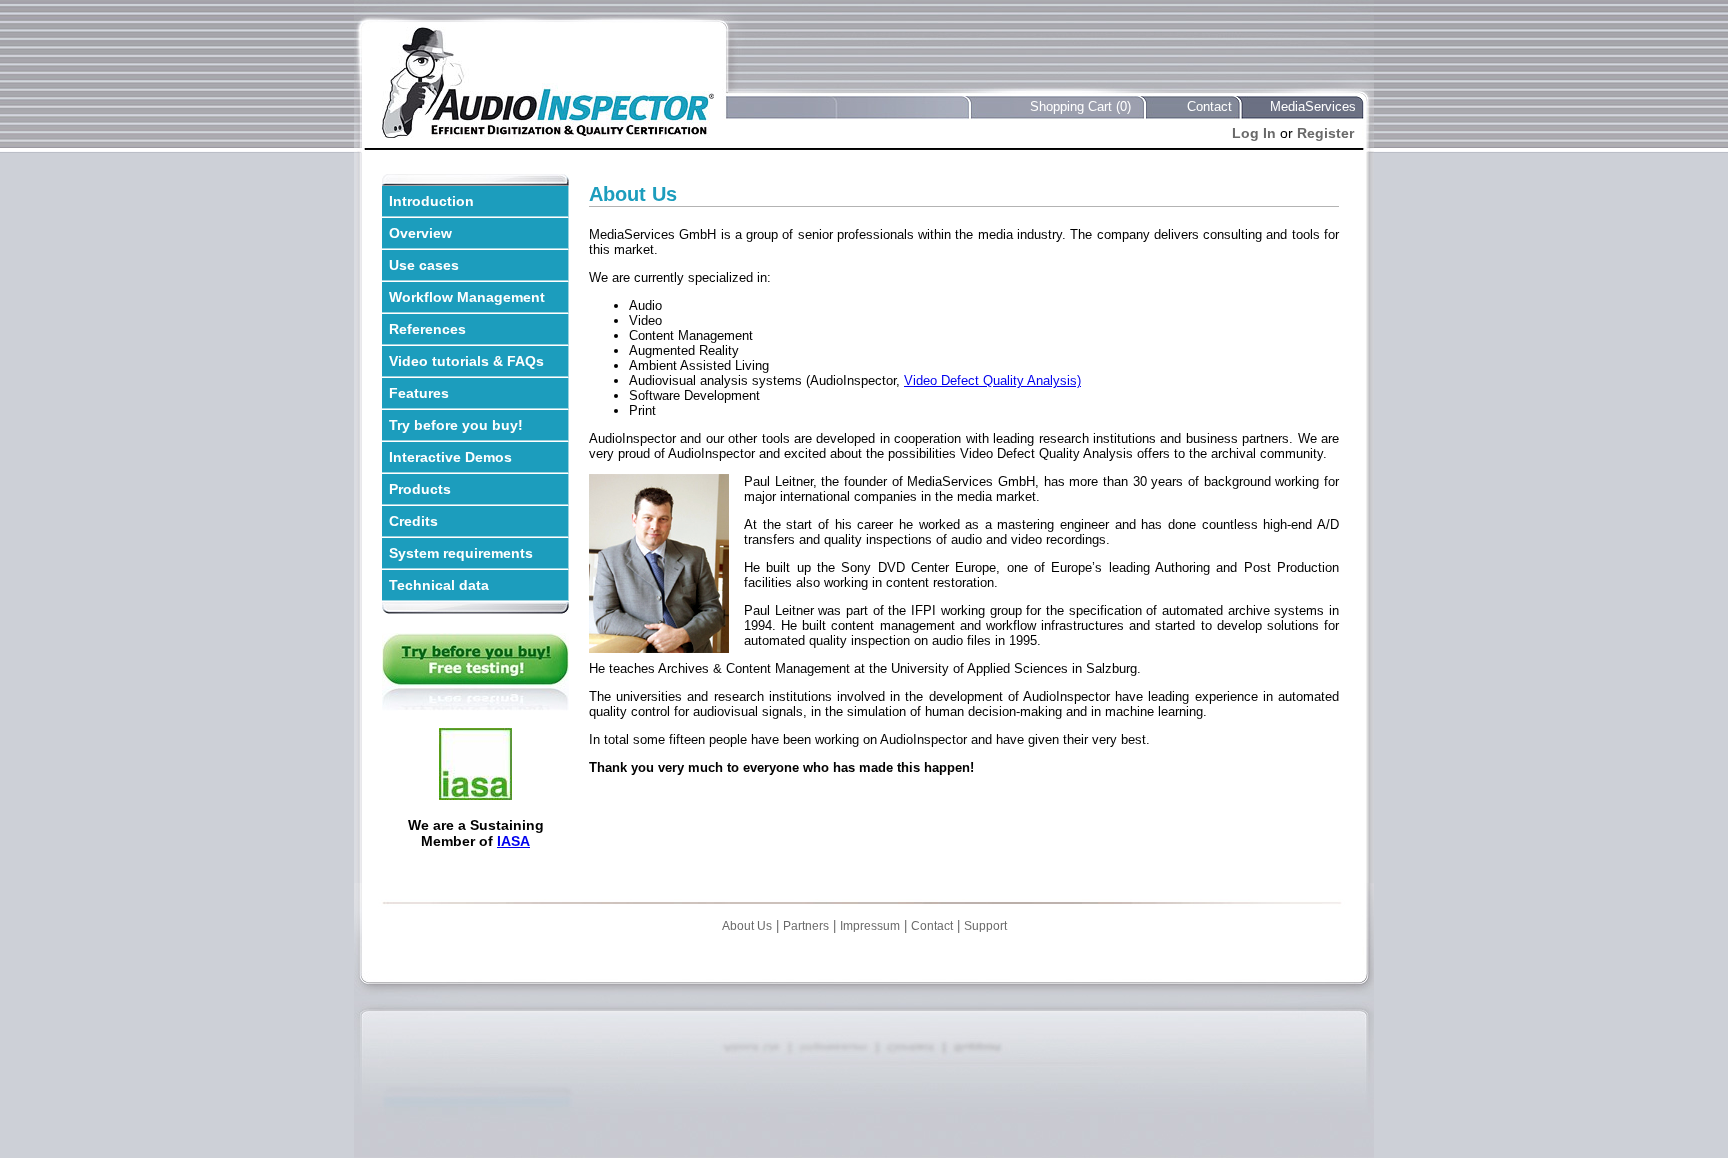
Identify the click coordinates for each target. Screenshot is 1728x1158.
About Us (747, 926)
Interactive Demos (450, 457)
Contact (1209, 106)
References (427, 329)
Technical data (439, 585)
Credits (413, 521)
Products (420, 489)
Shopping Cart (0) (1080, 106)
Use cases (424, 265)
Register (1325, 133)
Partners (806, 926)
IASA (513, 841)
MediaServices (1313, 106)
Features (419, 393)
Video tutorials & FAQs (466, 361)
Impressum (870, 926)
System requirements (461, 553)
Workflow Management (467, 297)
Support (985, 926)
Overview (420, 233)
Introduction (431, 201)
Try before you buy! (456, 425)
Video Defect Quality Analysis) (992, 380)
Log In (1254, 133)
